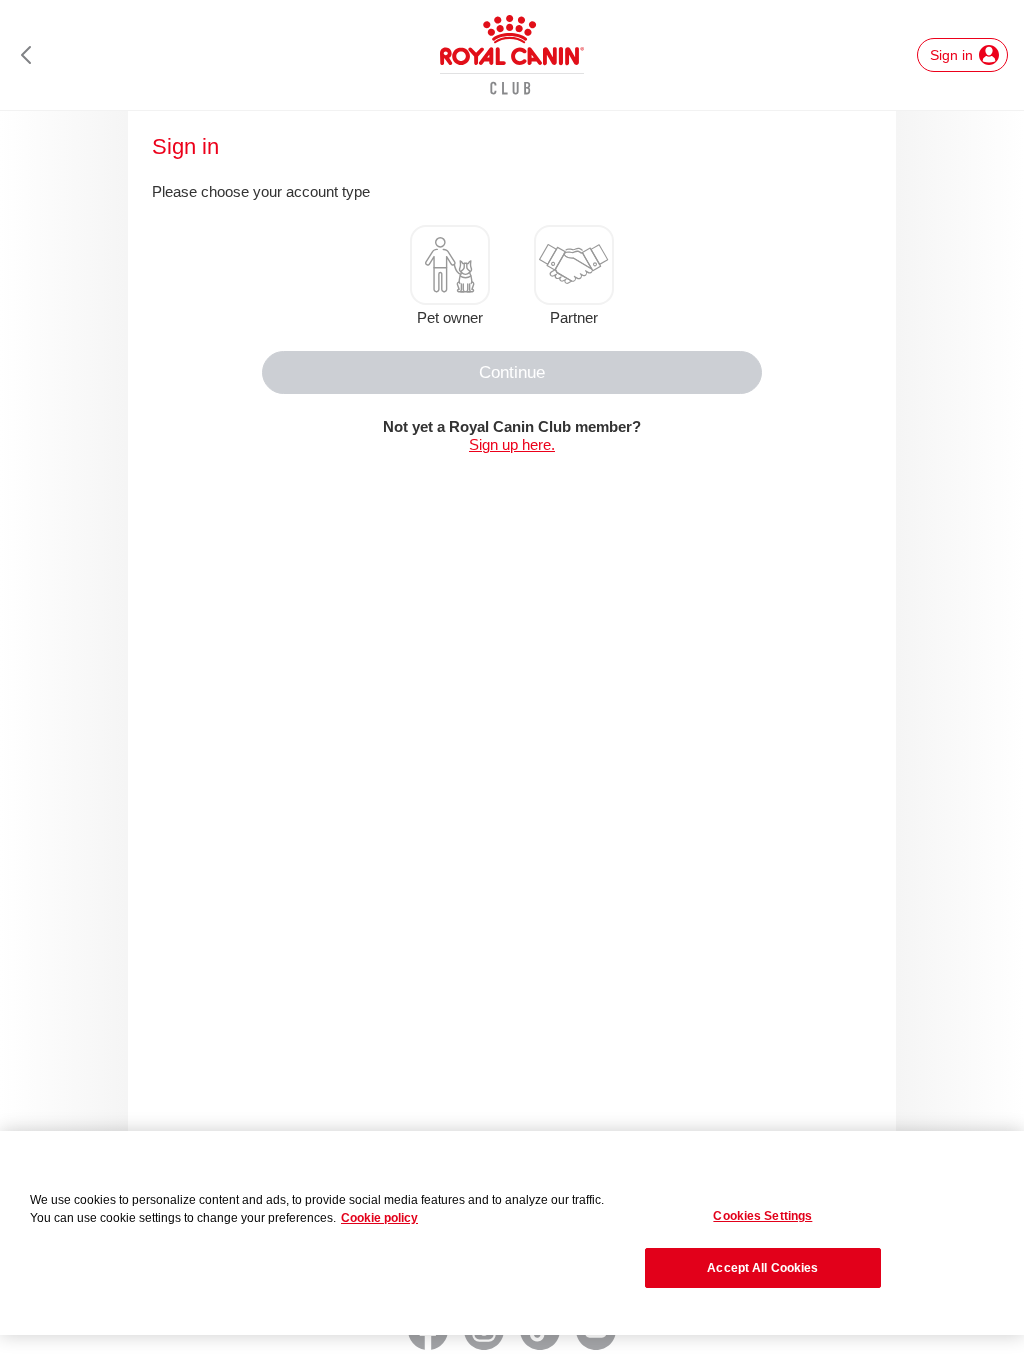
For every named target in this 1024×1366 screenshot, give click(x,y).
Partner (574, 317)
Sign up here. (512, 444)
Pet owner (450, 317)
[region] (512, 1233)
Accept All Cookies (762, 1268)
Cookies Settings (762, 1216)
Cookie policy (379, 1218)
